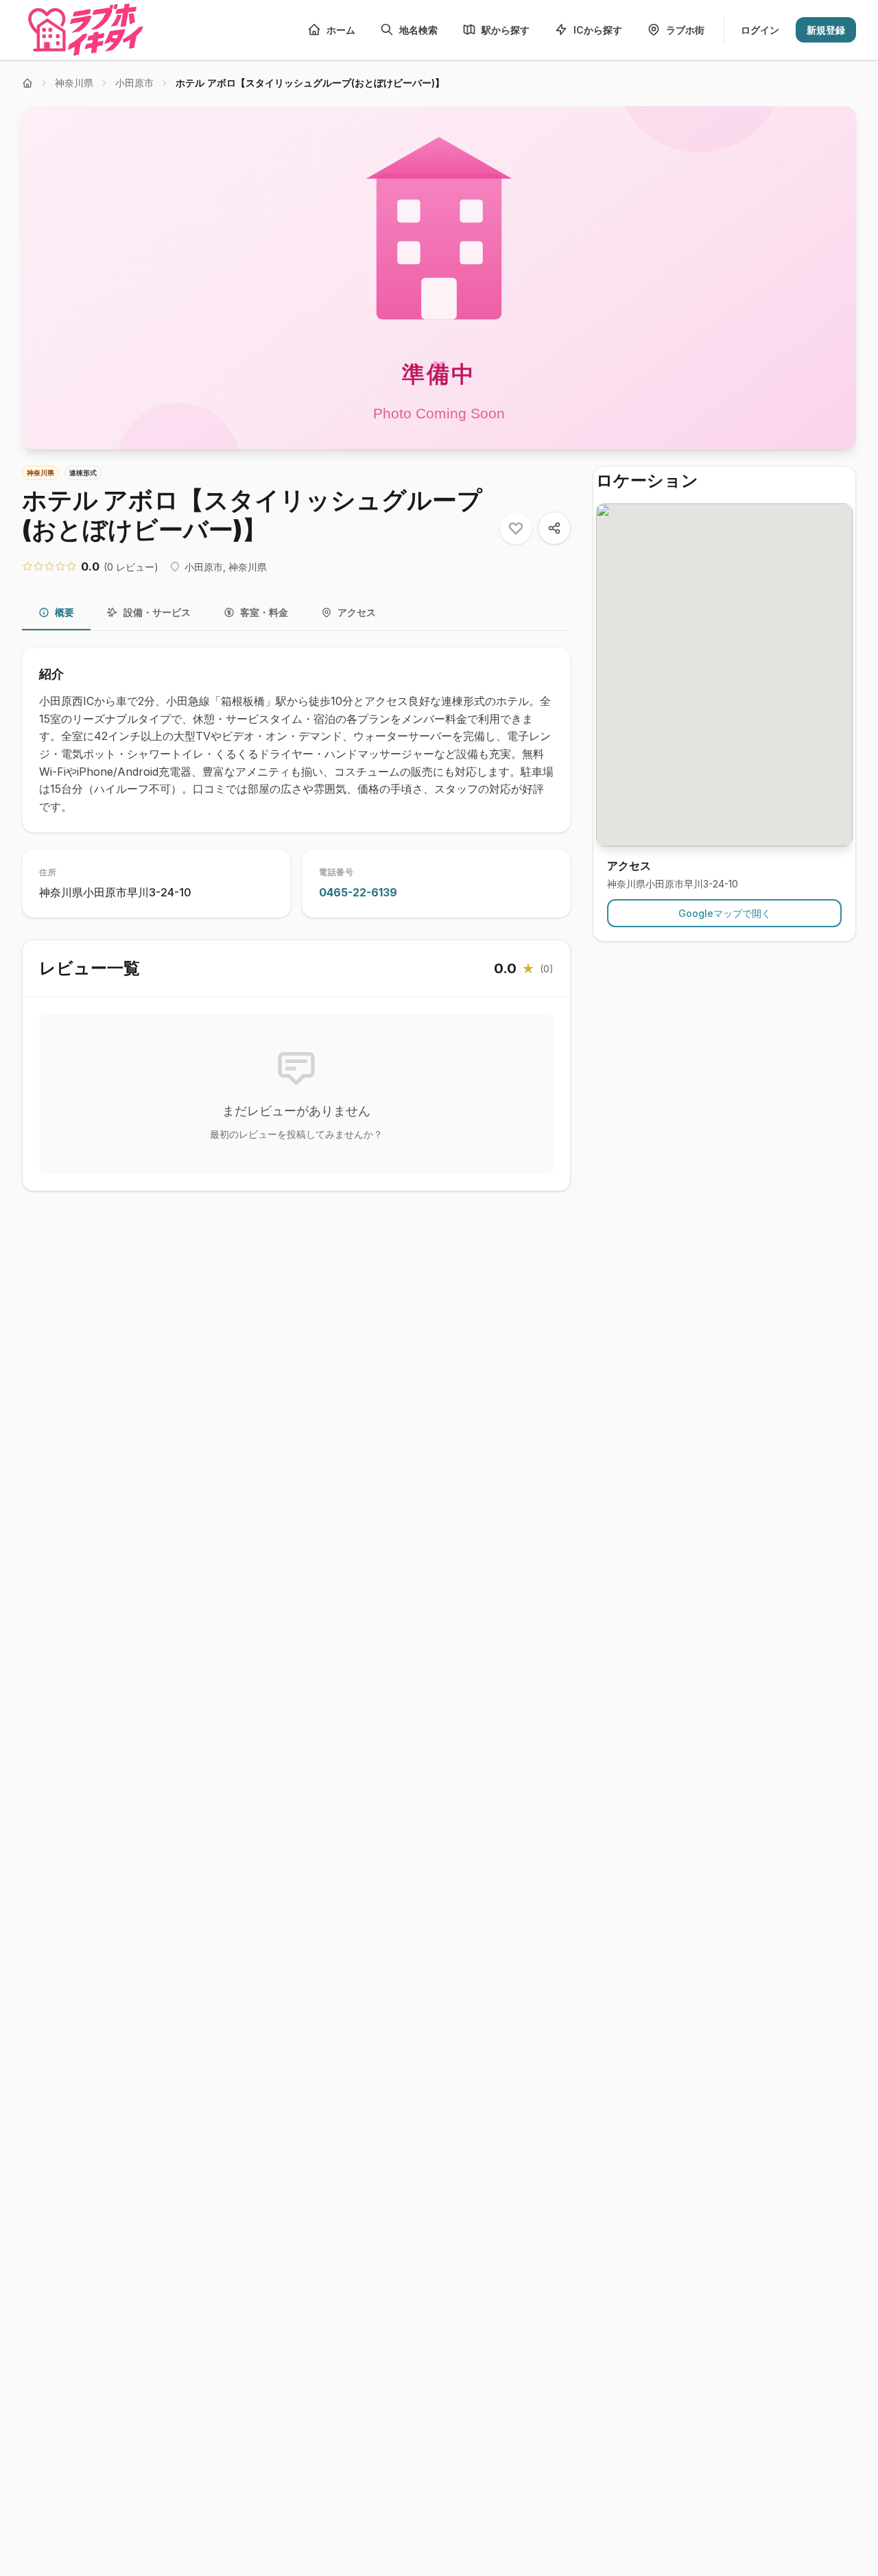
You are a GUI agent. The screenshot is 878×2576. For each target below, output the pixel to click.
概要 (64, 612)
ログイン (760, 30)
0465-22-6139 (358, 892)
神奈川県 (74, 83)
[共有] (554, 528)
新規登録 (826, 30)
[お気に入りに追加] (516, 528)
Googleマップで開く (725, 913)
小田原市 (134, 83)
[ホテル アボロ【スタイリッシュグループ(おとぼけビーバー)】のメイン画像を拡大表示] (439, 278)
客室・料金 (264, 612)
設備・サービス (157, 612)
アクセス (357, 612)
